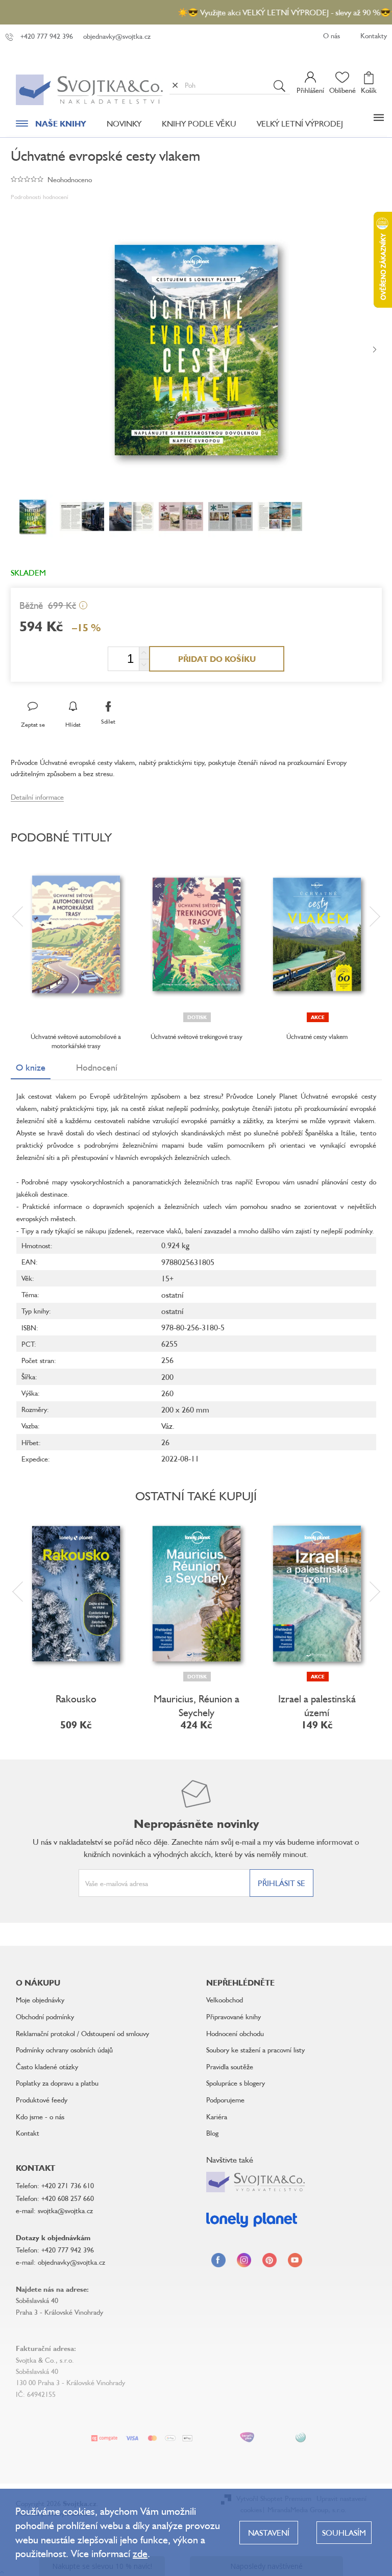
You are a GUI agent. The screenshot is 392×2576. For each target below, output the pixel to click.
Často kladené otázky (47, 2066)
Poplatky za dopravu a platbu (57, 2083)
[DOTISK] (197, 934)
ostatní (172, 1295)
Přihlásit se (281, 1883)
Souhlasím (344, 2533)
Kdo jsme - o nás (40, 2116)
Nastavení (269, 2533)
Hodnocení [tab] (97, 1067)
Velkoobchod (225, 2000)
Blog (212, 2133)
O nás (332, 35)
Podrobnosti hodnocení (40, 197)
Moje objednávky (40, 2000)
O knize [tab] (31, 1067)
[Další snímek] (375, 350)
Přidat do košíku (217, 659)
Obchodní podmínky (45, 2016)
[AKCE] (317, 934)
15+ (167, 1278)
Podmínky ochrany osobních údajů (64, 2050)
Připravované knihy (234, 2016)
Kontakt (28, 2133)
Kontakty (374, 35)
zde (140, 2553)
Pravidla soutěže (230, 2066)
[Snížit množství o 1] (144, 665)
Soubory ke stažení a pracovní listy (255, 2050)
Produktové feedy (42, 2100)
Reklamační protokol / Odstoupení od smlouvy (82, 2033)
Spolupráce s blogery (236, 2083)
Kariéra (217, 2116)
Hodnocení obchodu (235, 2033)
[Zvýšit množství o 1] (144, 653)
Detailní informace (37, 797)
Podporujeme (225, 2100)
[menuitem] (51, 126)
